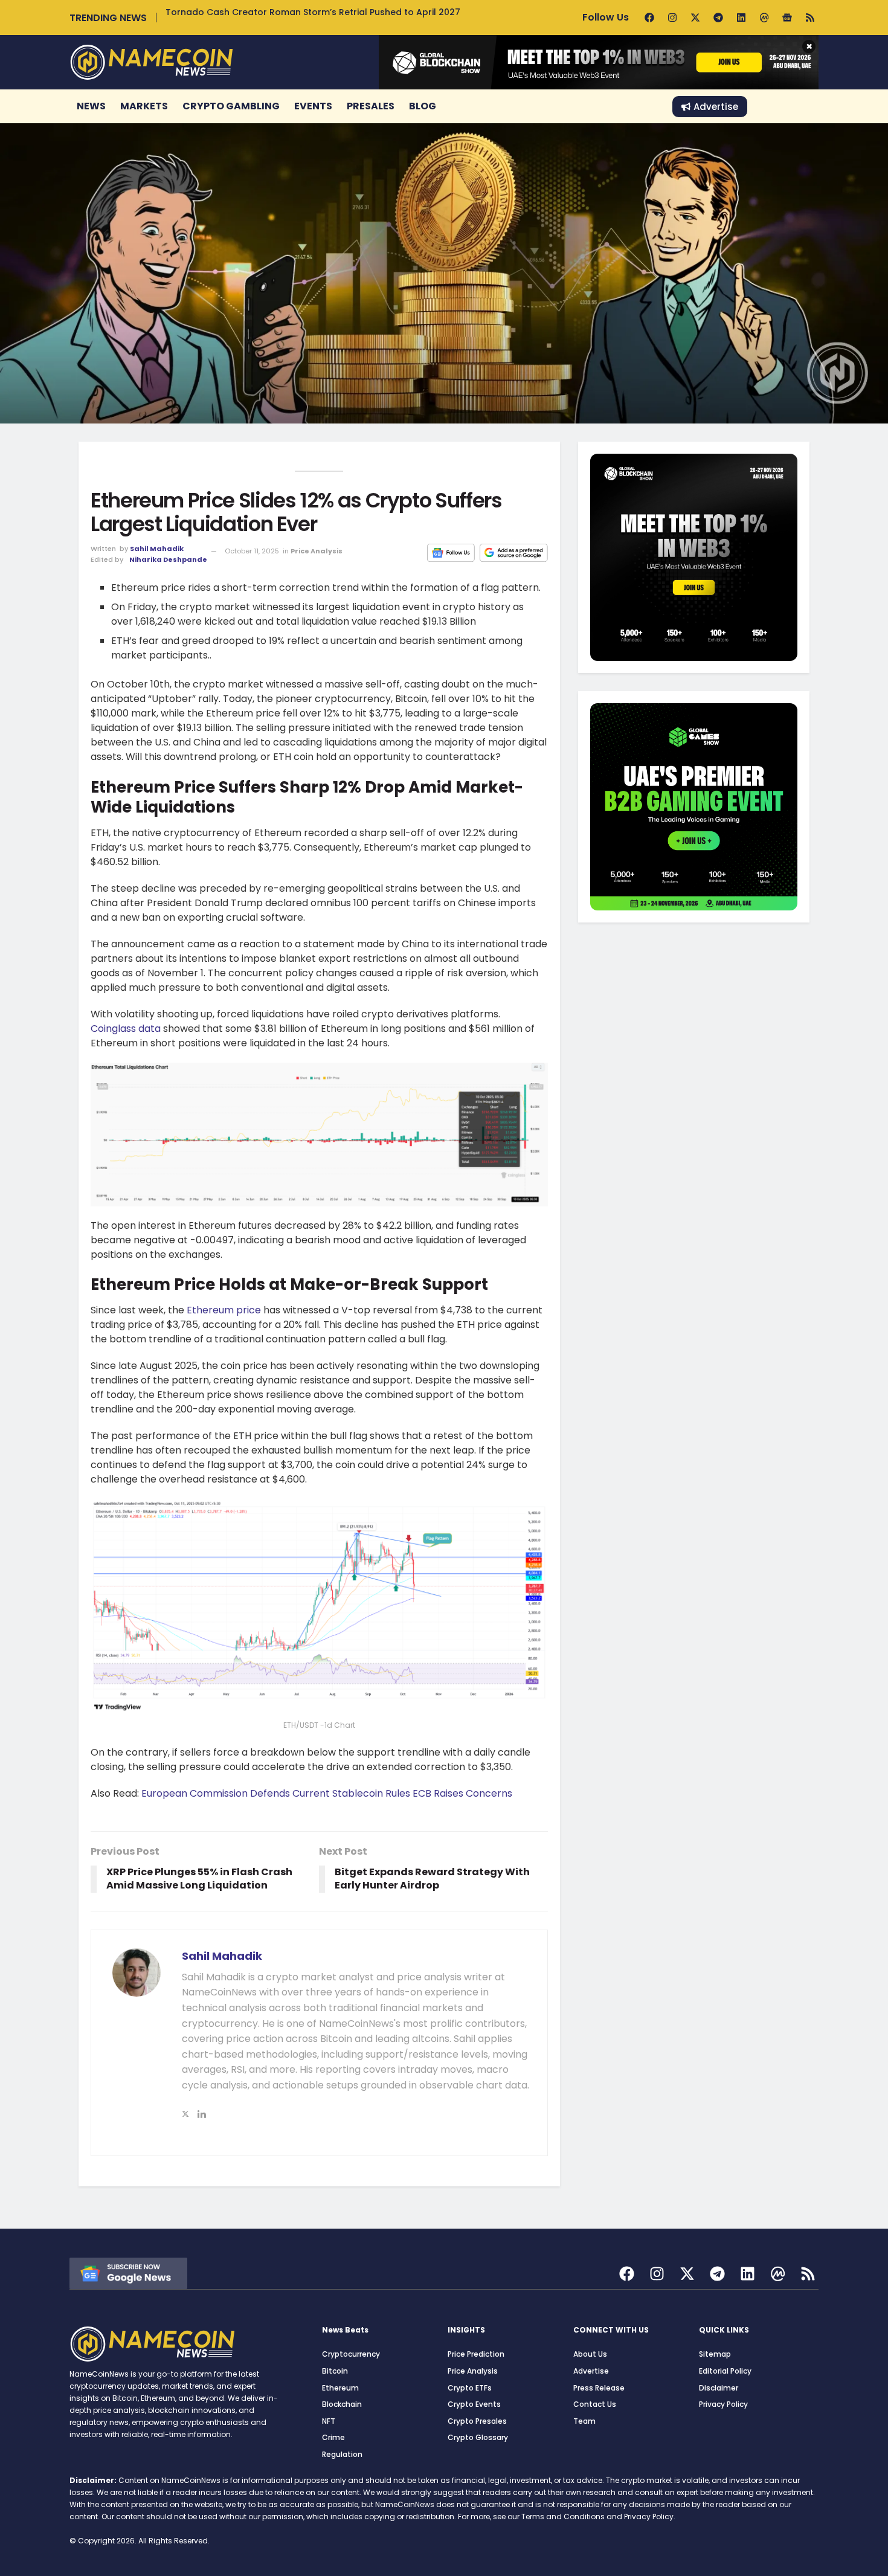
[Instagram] (672, 18)
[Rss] (810, 18)
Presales (371, 106)
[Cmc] (764, 18)
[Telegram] (718, 18)
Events (313, 106)
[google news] (128, 2272)
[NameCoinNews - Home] (152, 62)
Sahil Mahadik (157, 549)
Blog (423, 106)
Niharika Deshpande (168, 559)
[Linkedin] (741, 18)
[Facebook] (649, 18)
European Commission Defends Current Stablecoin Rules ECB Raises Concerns (327, 1793)
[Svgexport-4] (778, 2274)
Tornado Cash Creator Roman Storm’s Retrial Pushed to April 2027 (313, 12)
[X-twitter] (695, 18)
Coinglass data (126, 1029)
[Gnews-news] (787, 18)
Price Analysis (317, 551)
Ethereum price (224, 1310)
